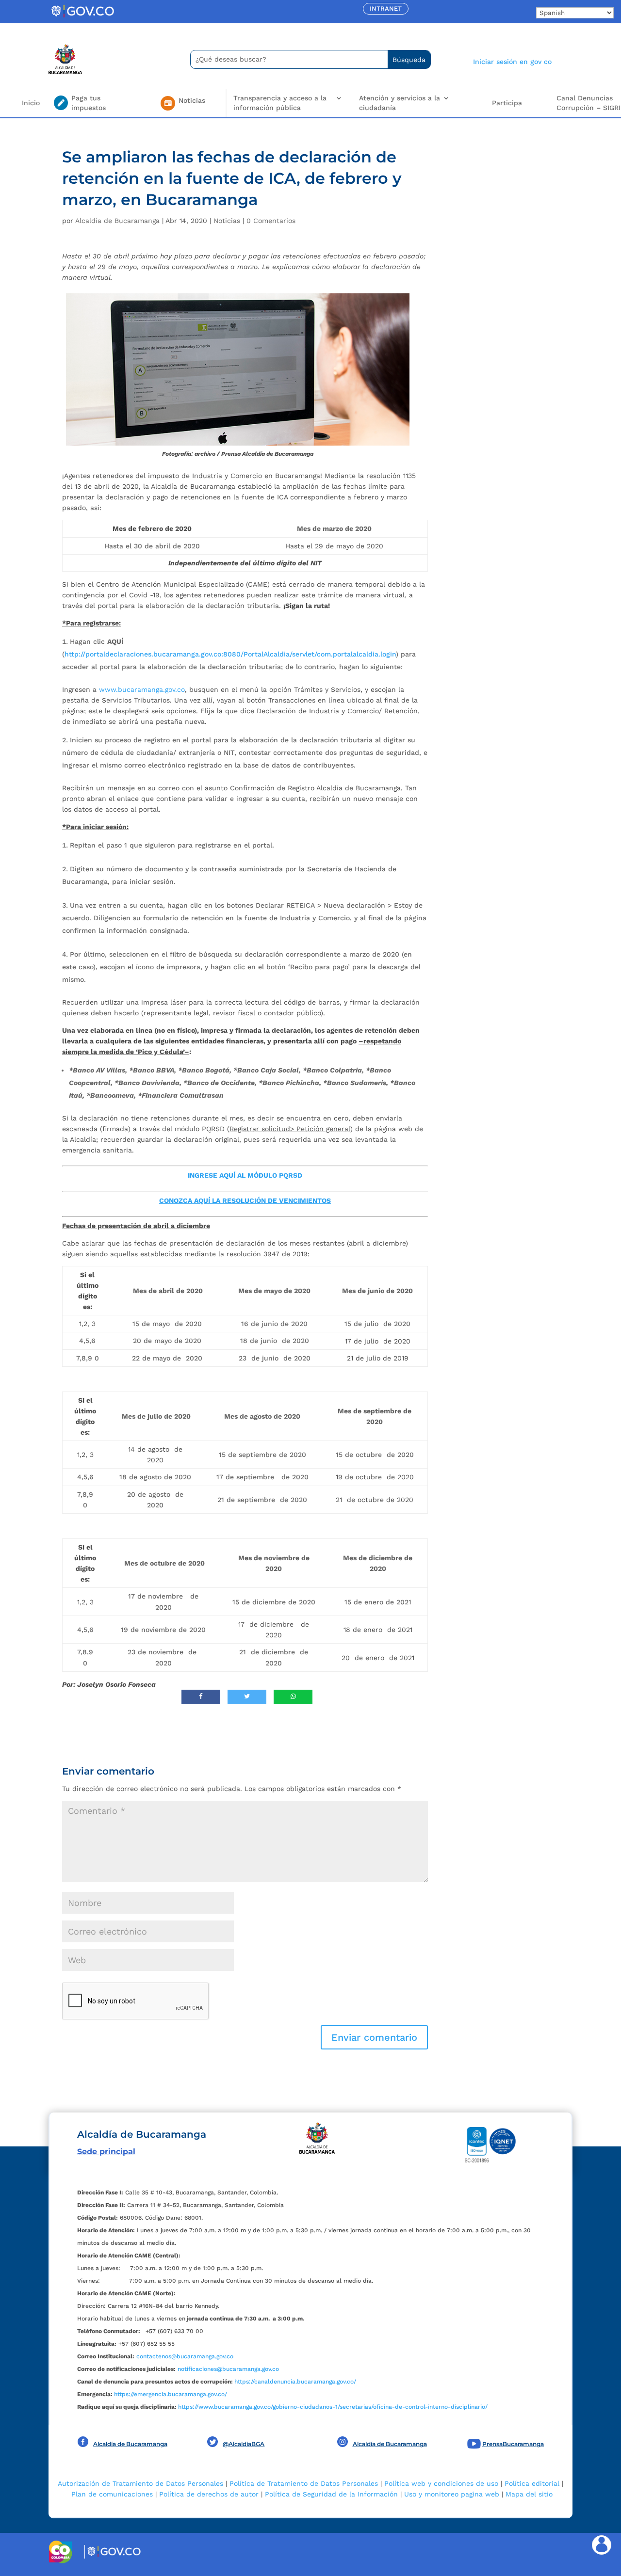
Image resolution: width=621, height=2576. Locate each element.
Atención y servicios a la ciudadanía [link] (400, 103)
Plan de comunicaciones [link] (112, 2494)
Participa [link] (507, 103)
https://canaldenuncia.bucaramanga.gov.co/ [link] (295, 2382)
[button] (374, 2037)
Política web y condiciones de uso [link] (441, 2483)
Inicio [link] (31, 103)
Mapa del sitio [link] (529, 2494)
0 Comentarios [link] (271, 221)
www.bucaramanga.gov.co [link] (142, 689)
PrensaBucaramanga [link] (513, 2444)
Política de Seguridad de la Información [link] (331, 2494)
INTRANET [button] (386, 8)
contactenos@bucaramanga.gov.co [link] (185, 2356)
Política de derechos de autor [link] (209, 2494)
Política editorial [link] (532, 2483)
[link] (82, 17)
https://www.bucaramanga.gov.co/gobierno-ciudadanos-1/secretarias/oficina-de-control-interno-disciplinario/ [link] (333, 2407)
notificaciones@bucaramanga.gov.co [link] (228, 2369)
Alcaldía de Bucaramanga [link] (117, 221)
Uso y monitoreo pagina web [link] (452, 2494)
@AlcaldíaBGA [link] (244, 2444)
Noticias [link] (227, 221)
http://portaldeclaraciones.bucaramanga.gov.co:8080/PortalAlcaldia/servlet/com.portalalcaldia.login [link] (230, 654)
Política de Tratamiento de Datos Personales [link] (304, 2483)
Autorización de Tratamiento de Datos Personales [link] (140, 2483)
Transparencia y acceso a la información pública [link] (280, 103)
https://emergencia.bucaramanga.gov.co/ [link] (171, 2394)
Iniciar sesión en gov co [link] (512, 62)
